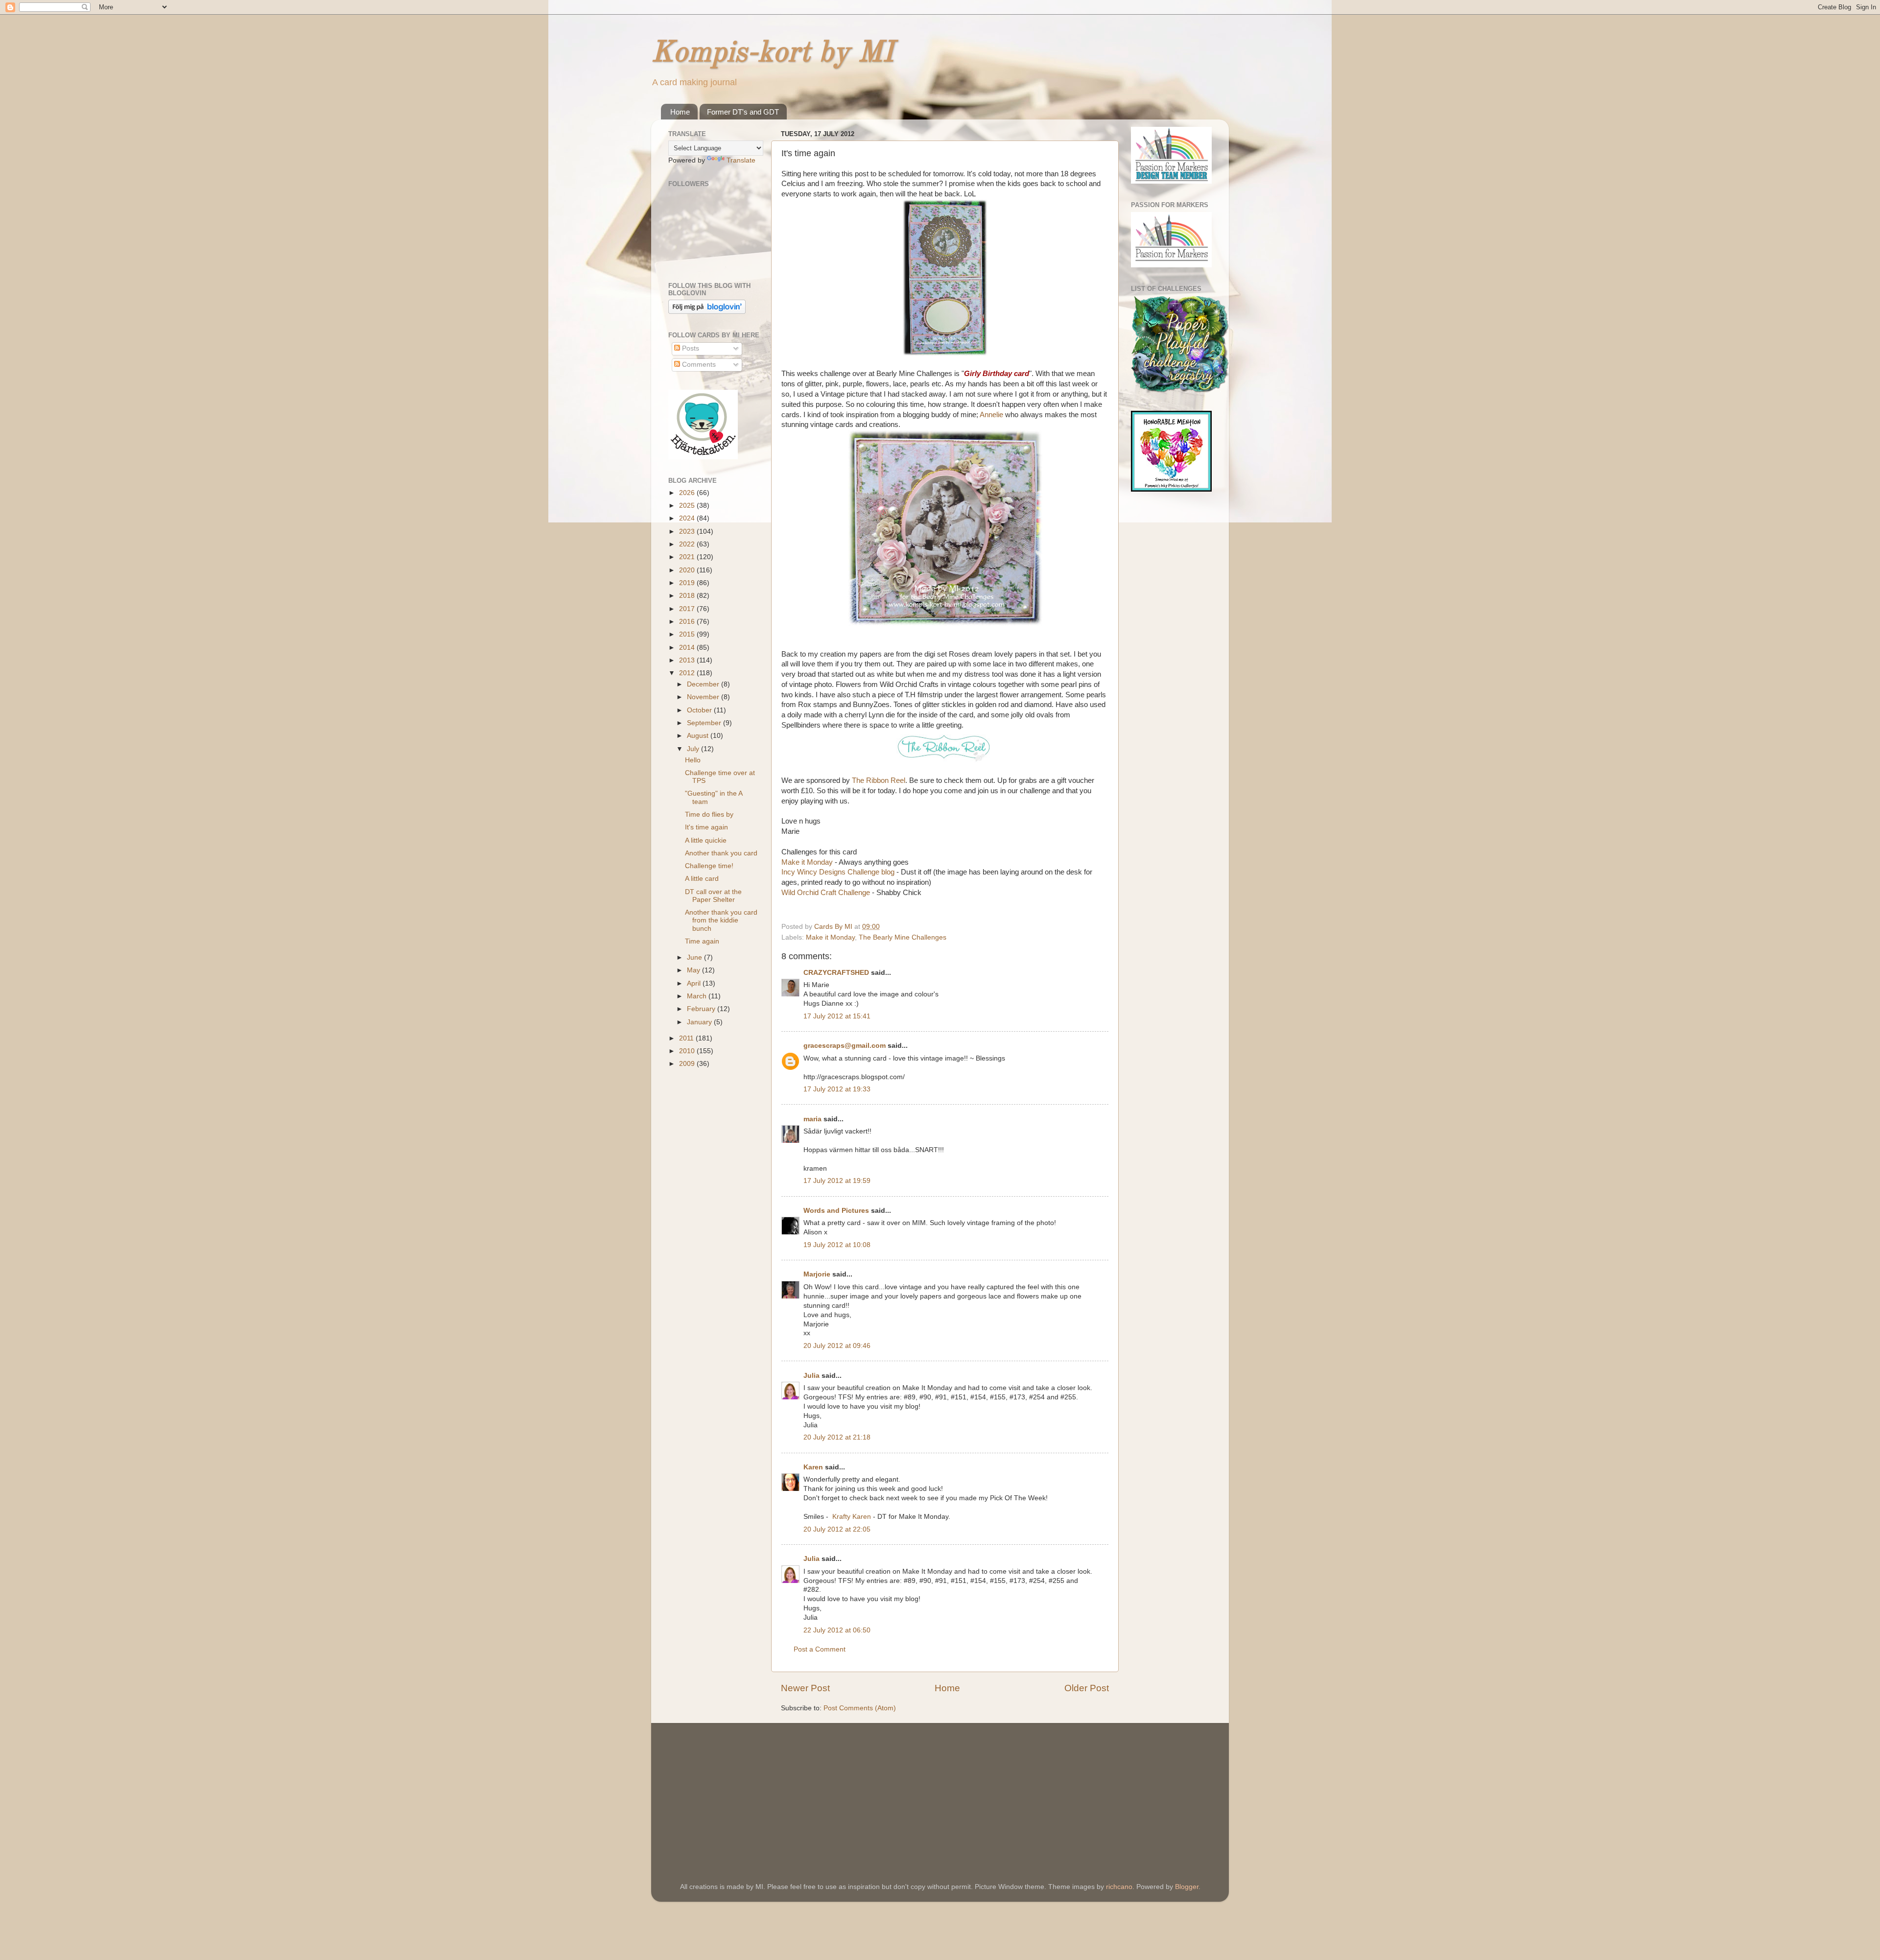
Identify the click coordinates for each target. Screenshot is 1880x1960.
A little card (702, 879)
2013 (688, 660)
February (702, 1009)
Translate (741, 160)
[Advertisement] (742, 1789)
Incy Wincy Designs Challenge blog (838, 872)
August (699, 736)
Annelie (991, 415)
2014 (688, 648)
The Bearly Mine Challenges (903, 937)
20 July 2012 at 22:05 (837, 1529)
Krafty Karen (852, 1517)
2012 (688, 673)
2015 (688, 634)
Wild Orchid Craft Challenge (826, 893)
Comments (698, 365)
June (695, 957)
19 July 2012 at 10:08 (837, 1245)
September (705, 723)
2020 (688, 570)
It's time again (706, 827)
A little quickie (706, 840)
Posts (690, 348)
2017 (688, 609)
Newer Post (805, 1688)
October (700, 710)
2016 (688, 622)
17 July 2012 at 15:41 (837, 1016)
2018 (688, 596)
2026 (688, 493)
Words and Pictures (836, 1211)
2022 (688, 544)
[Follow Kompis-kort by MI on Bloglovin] (707, 312)
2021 (688, 557)
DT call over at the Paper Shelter (713, 896)
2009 (688, 1064)
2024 (688, 518)
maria (812, 1119)
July (694, 749)
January (700, 1022)
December (704, 684)
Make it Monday (807, 862)
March (698, 996)
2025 (688, 506)
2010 (688, 1051)
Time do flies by (709, 815)
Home (680, 112)
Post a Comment (820, 1649)
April (695, 983)
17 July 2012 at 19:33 (837, 1089)
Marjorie (817, 1274)
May (694, 970)
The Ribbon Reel (878, 780)
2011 (687, 1038)
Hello (693, 760)
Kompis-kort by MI (773, 53)
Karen (813, 1467)
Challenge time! (709, 866)
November (704, 697)
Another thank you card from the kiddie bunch (721, 920)
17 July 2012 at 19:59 (837, 1181)
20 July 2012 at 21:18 (837, 1437)
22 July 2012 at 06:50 (837, 1630)
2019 (688, 583)
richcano (1119, 1887)
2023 (688, 531)
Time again (702, 941)
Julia (811, 1376)
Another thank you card (721, 853)
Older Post (1087, 1688)
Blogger (1187, 1887)
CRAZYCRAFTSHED (836, 973)
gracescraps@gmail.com (845, 1046)
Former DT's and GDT (743, 112)
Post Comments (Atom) (860, 1708)
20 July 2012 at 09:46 (837, 1346)
